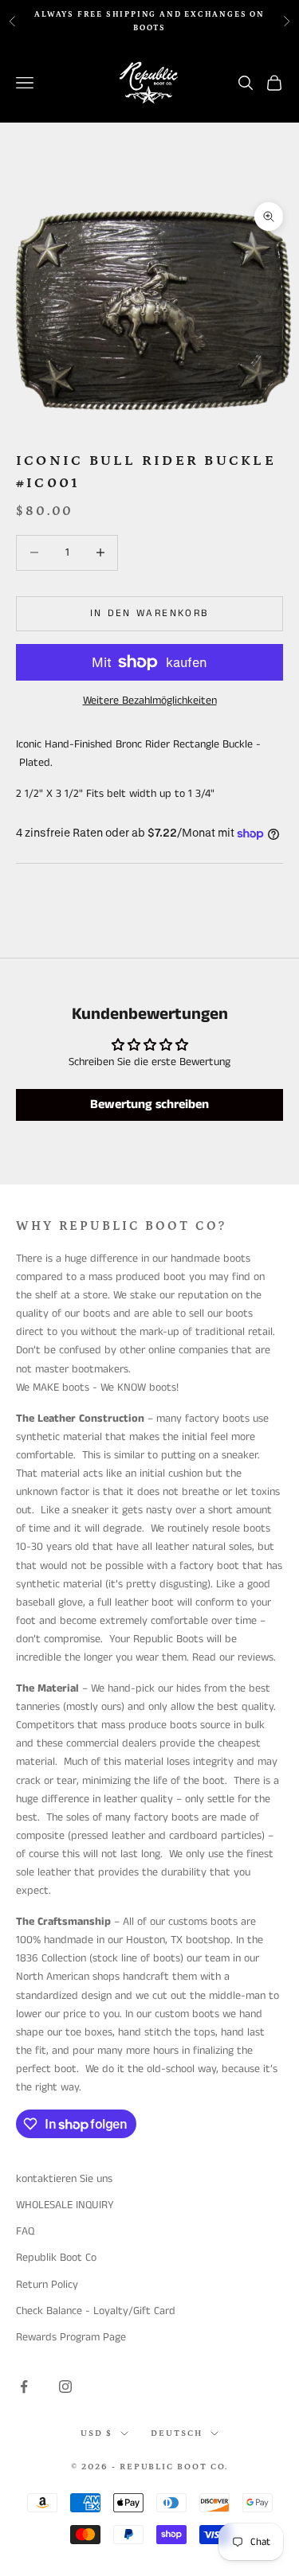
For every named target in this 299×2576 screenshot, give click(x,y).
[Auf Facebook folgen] (24, 2387)
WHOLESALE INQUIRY (65, 2205)
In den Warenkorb (149, 613)
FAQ (25, 2231)
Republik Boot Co (56, 2258)
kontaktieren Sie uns (64, 2179)
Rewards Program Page (71, 2337)
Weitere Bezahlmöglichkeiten (150, 701)
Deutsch (177, 2434)
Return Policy (47, 2285)
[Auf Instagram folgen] (65, 2387)
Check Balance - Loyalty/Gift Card (96, 2311)
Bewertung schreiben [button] (149, 1105)
